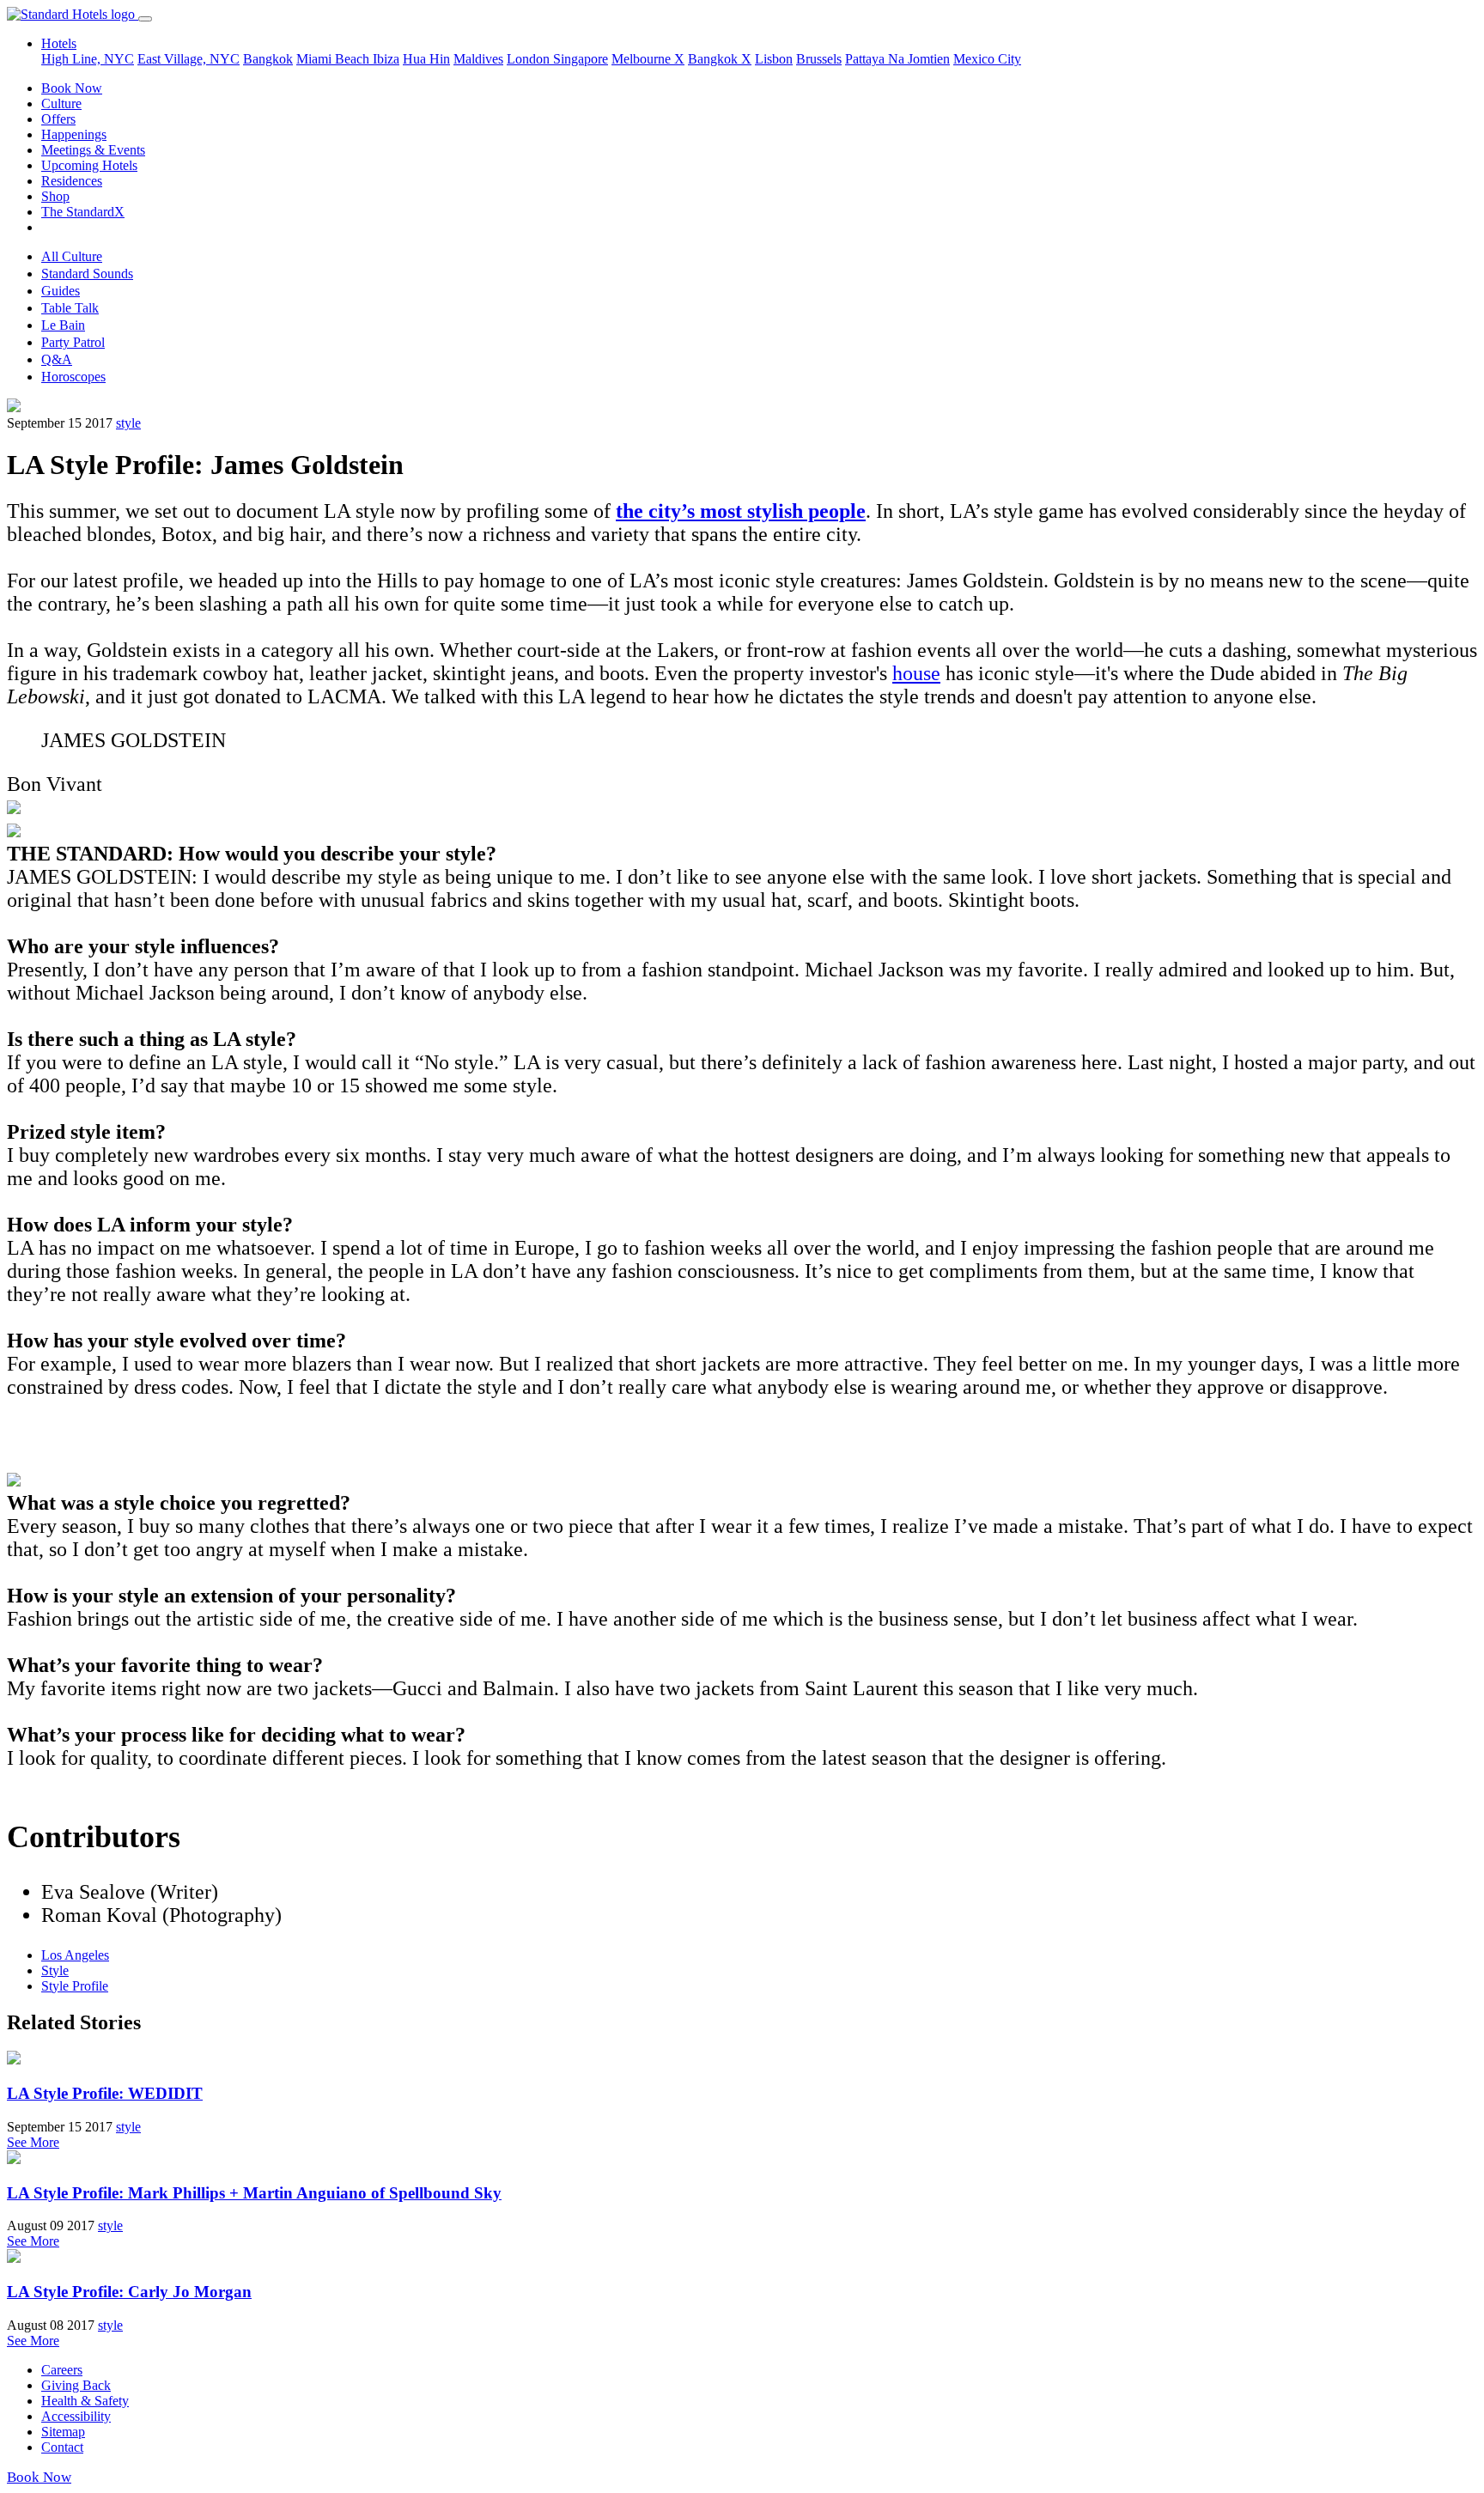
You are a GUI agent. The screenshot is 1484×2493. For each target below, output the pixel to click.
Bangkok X (720, 59)
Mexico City (987, 59)
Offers (58, 119)
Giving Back (76, 2385)
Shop (55, 196)
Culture (61, 103)
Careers (62, 2370)
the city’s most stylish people (741, 511)
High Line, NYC (88, 59)
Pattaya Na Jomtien (897, 59)
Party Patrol (73, 342)
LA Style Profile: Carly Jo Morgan (129, 2292)
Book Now (72, 88)
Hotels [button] (59, 43)
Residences (72, 181)
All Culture (72, 256)
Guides (61, 291)
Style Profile (75, 1986)
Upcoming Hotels (89, 165)
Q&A (57, 359)
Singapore (581, 59)
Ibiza (386, 59)
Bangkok (268, 59)
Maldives (478, 59)
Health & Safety (85, 2401)
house (916, 673)
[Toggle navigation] (145, 19)
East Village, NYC (189, 59)
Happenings (74, 134)
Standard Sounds (87, 274)
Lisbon (774, 59)
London (530, 59)
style (128, 423)
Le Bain (63, 325)
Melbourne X (648, 59)
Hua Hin (426, 59)
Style (55, 1970)
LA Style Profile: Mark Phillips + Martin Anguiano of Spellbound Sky (254, 2193)
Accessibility (76, 2416)
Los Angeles (75, 1955)
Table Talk (70, 308)
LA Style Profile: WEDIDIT (105, 2093)
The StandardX (83, 212)
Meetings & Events (93, 150)
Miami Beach (335, 59)
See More (33, 2142)
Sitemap (63, 2432)
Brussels (819, 59)
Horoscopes (73, 377)
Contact (62, 2447)
